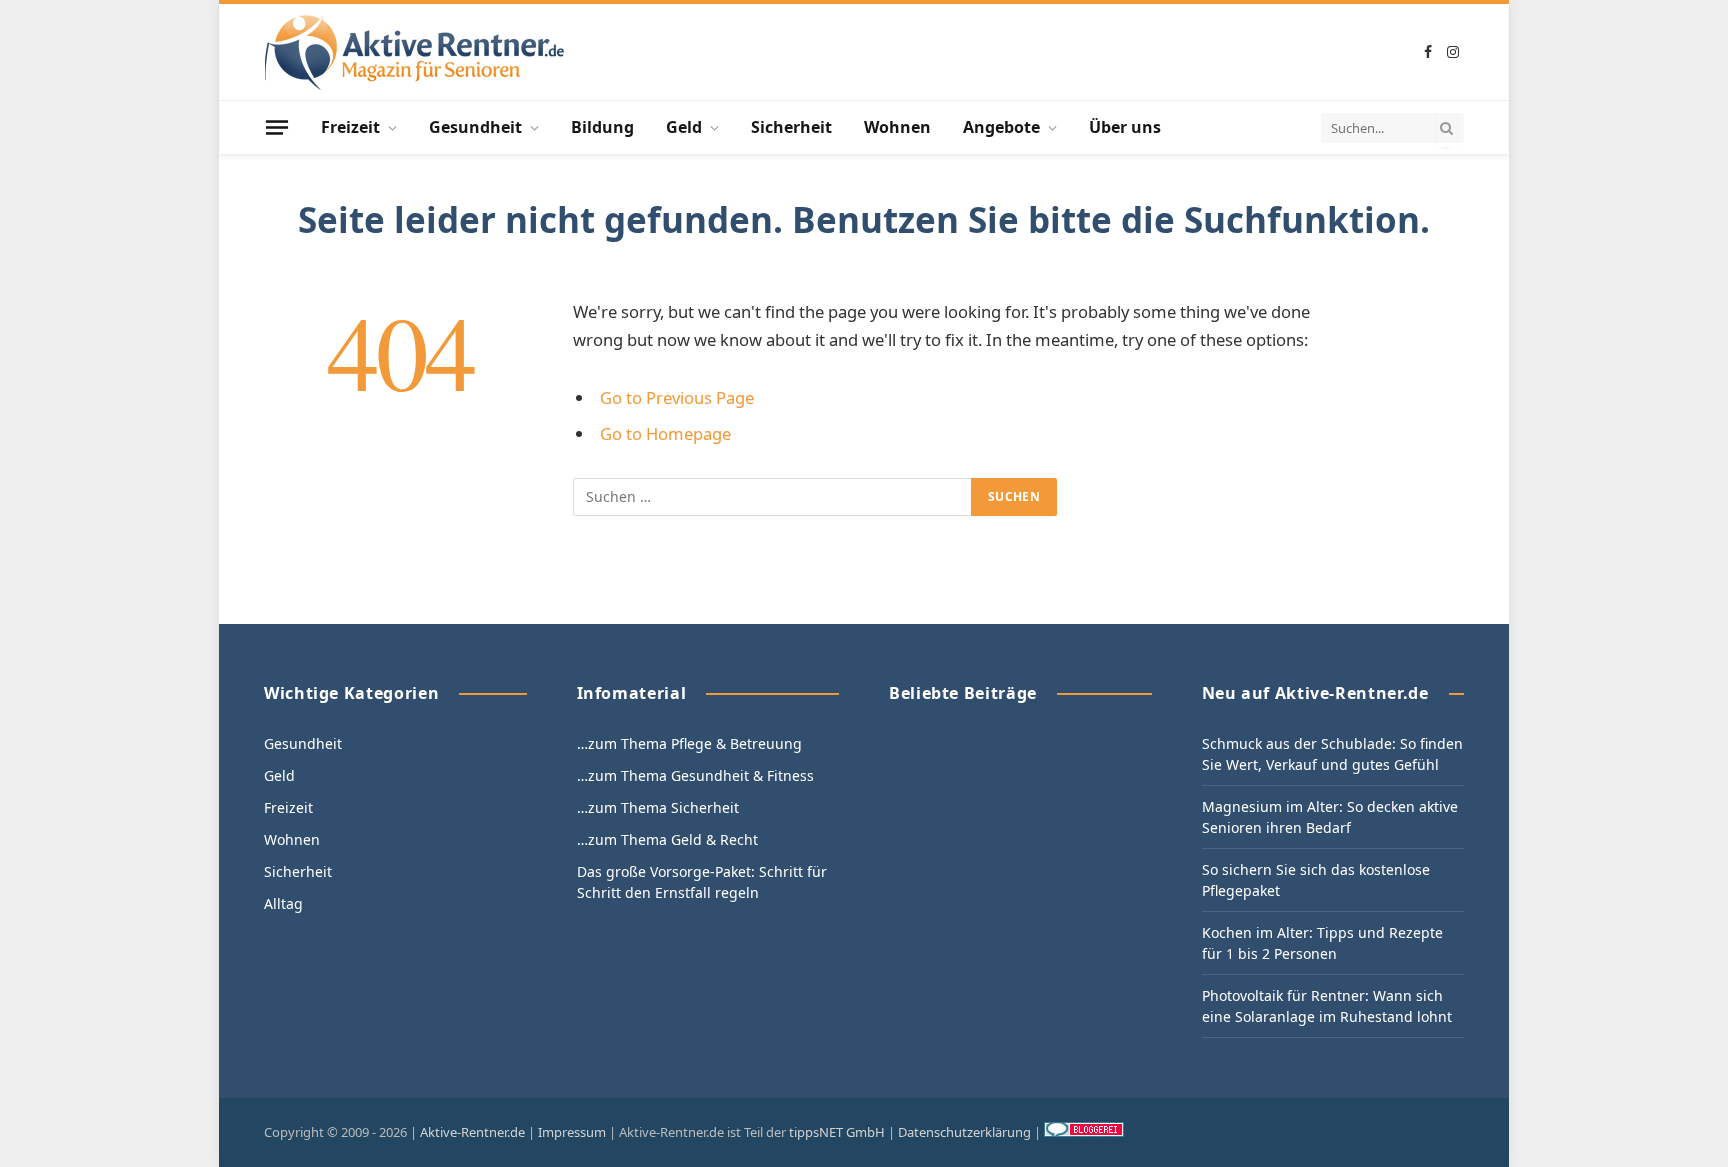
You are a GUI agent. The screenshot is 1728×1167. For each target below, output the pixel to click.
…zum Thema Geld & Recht (667, 839)
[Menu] (277, 127)
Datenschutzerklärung (964, 1132)
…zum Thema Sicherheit (658, 807)
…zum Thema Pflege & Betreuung (689, 743)
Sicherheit (791, 127)
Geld (684, 127)
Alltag (283, 903)
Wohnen (897, 127)
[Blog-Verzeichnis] (1084, 1132)
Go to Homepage (665, 433)
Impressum (572, 1132)
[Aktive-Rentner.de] (414, 52)
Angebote (1001, 127)
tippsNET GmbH (837, 1132)
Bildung (602, 127)
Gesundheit (475, 127)
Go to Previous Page (677, 397)
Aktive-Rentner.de (472, 1132)
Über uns (1125, 127)
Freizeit (350, 127)
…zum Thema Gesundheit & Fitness (695, 775)
